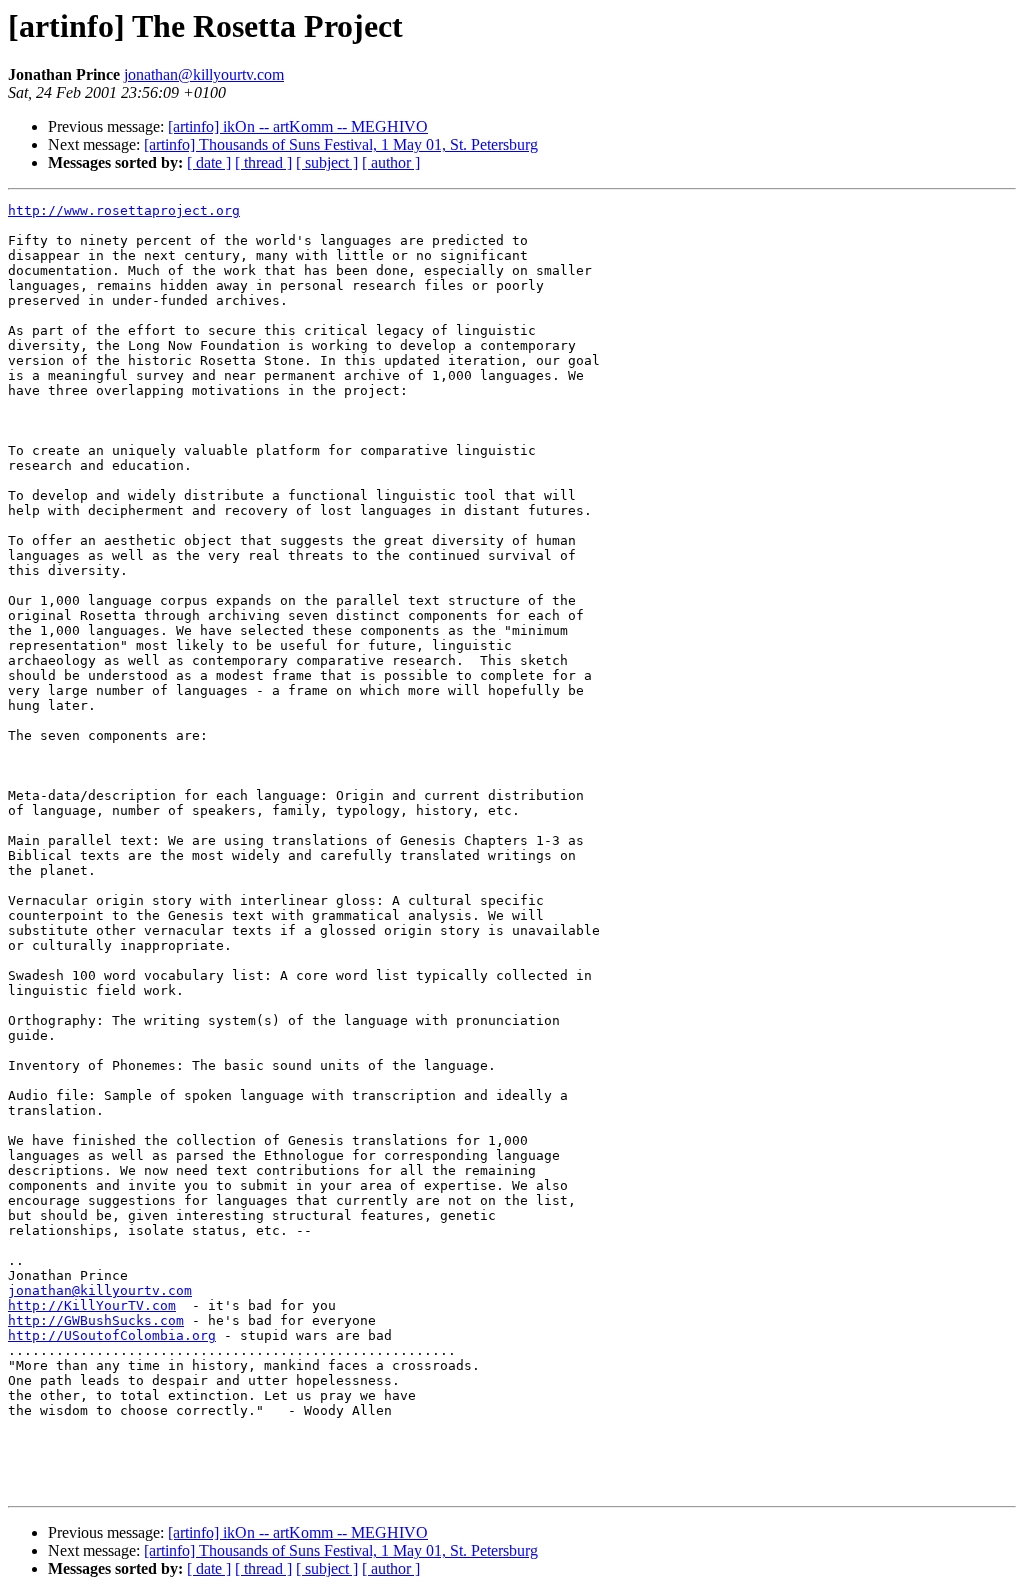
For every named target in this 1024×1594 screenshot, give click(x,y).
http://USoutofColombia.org (112, 1335)
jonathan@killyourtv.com (204, 74)
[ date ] (209, 162)
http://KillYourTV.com (92, 1305)
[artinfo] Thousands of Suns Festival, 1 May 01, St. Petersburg (341, 144)
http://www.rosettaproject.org (124, 210)
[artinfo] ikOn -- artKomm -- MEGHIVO (298, 126)
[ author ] (391, 162)
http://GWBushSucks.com (96, 1320)
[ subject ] (327, 162)
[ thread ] (263, 162)
